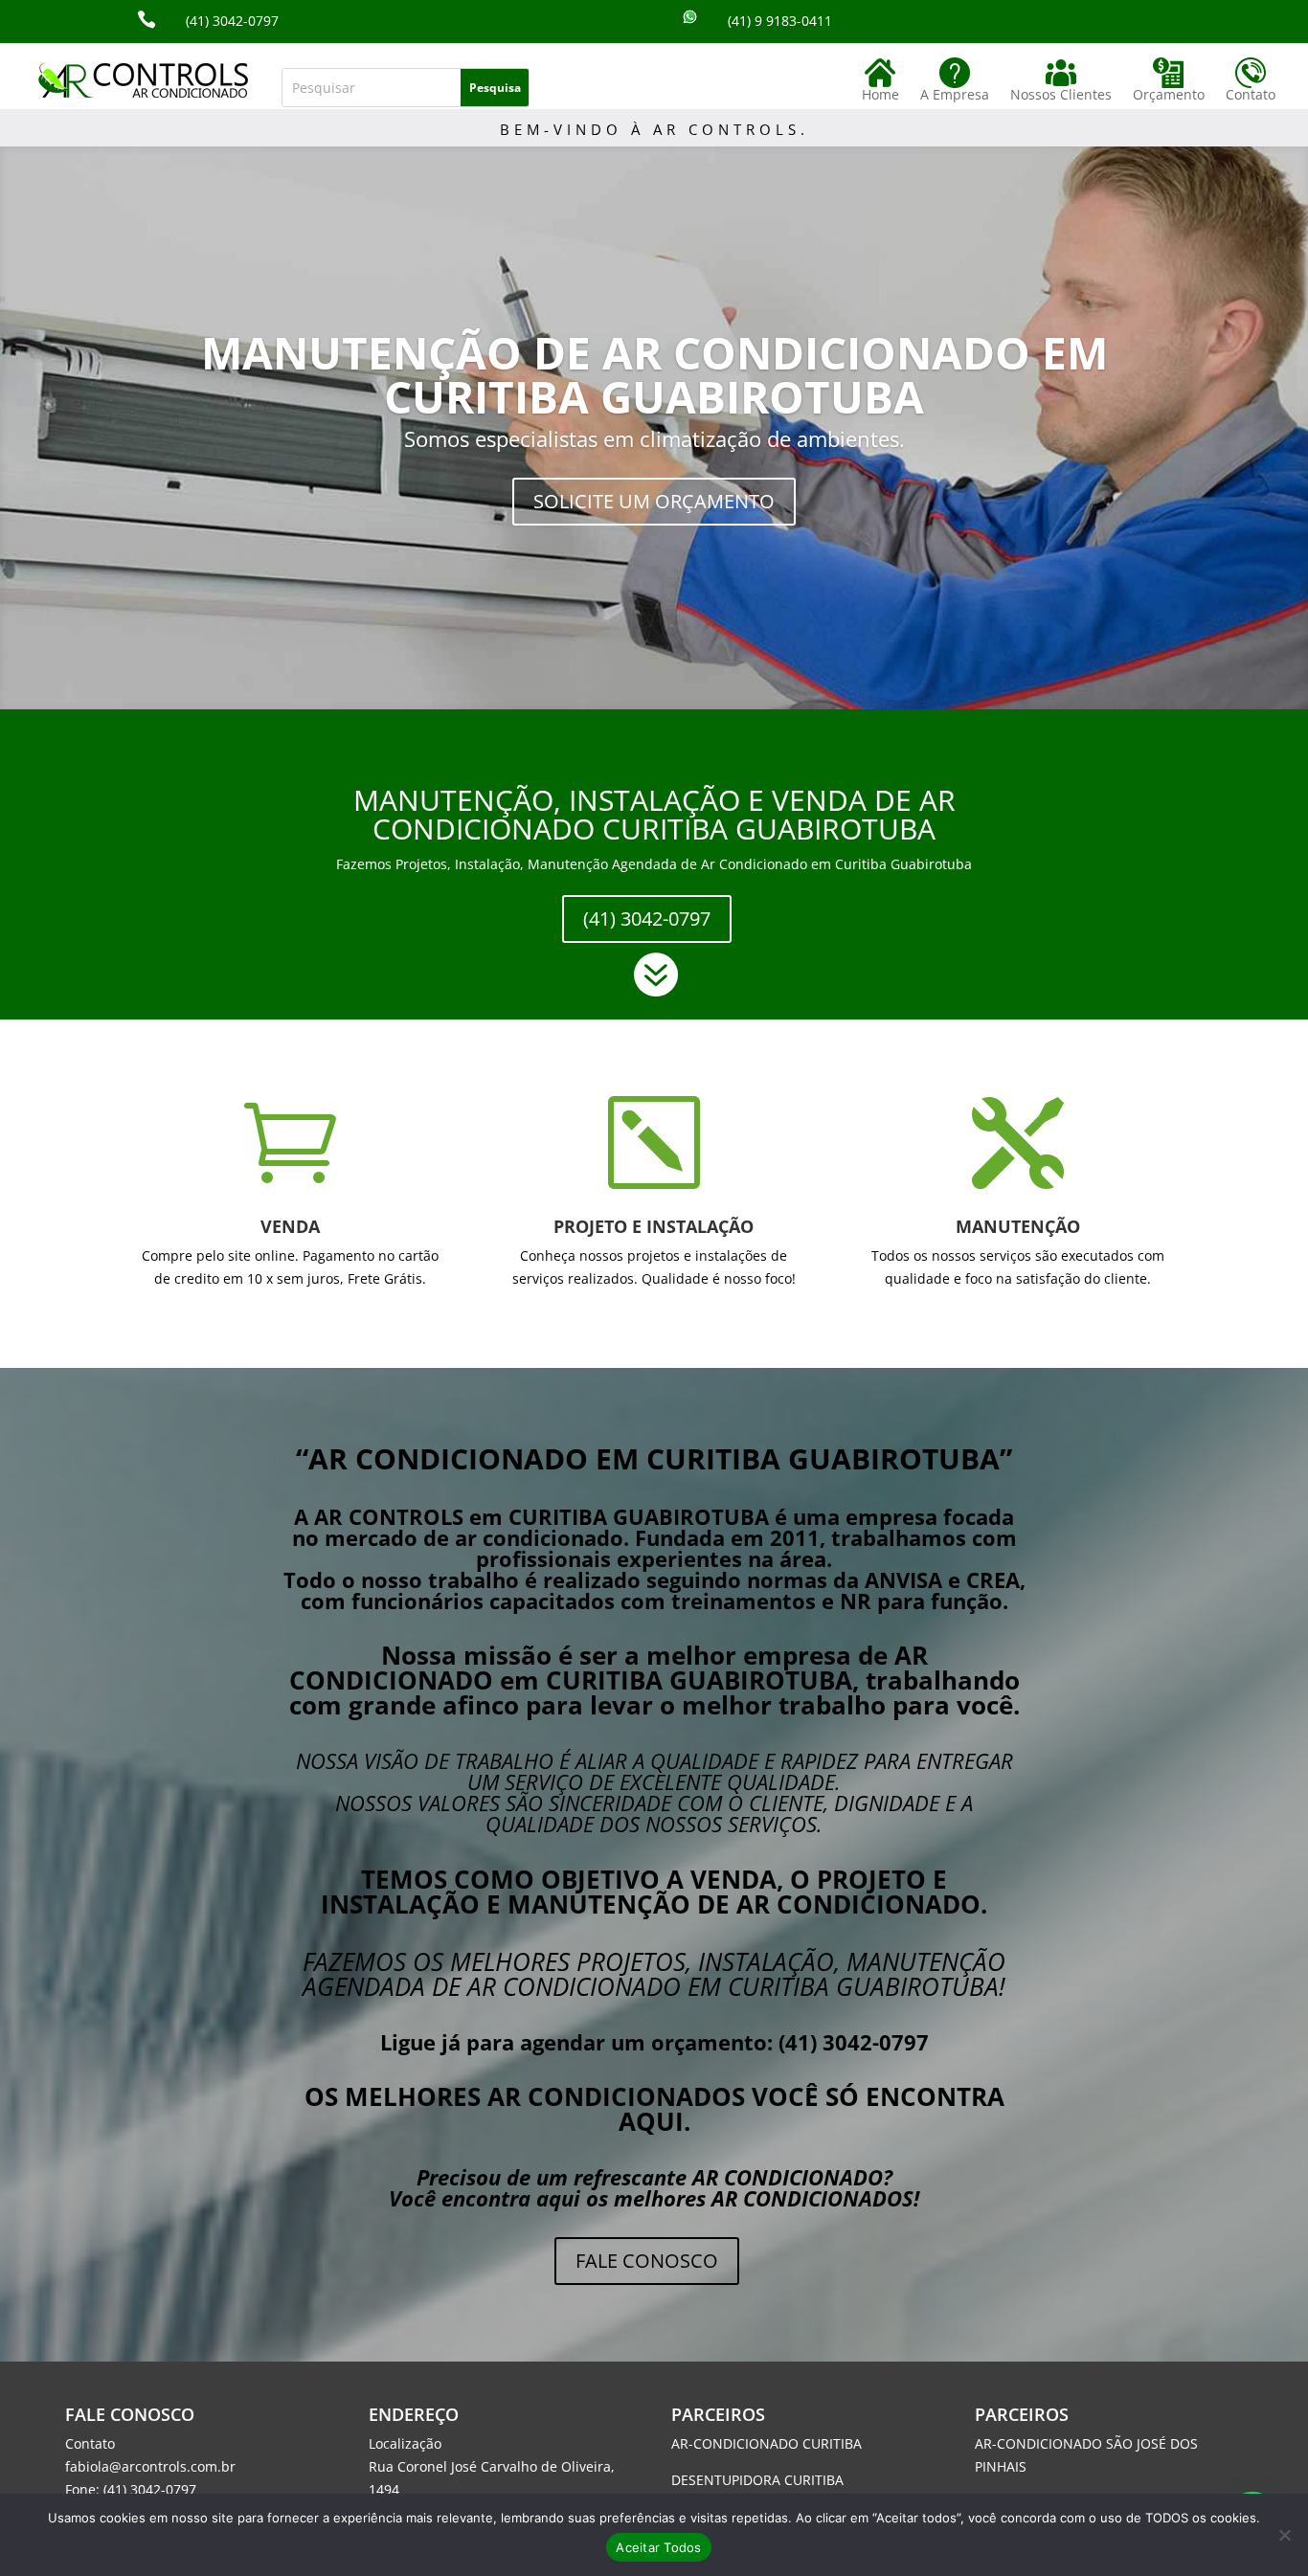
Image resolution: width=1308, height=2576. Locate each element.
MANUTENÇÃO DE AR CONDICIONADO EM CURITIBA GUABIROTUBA (654, 374)
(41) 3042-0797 (647, 918)
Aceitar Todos (658, 2547)
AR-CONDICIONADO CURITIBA (767, 2443)
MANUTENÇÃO (1018, 1226)
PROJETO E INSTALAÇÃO (654, 1226)
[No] (1284, 2535)
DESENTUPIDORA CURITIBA (757, 2480)
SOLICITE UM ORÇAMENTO (654, 501)
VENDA (290, 1226)
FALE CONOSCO (647, 2261)
